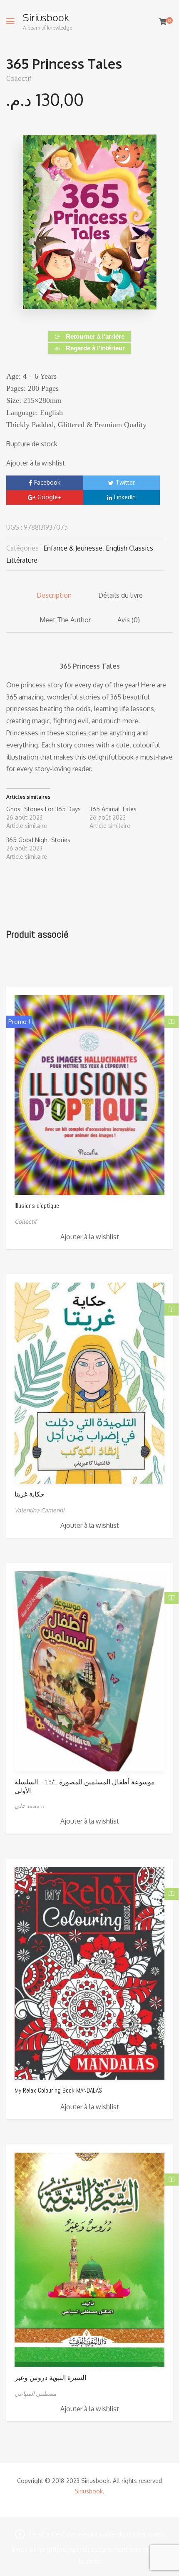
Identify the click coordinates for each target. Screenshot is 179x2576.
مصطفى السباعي (35, 2394)
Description (54, 595)
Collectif (19, 78)
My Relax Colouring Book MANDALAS (58, 2090)
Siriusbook (46, 18)
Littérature (22, 560)
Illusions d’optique (37, 1206)
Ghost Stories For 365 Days (44, 809)
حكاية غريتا (30, 1494)
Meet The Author (65, 620)
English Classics (129, 548)
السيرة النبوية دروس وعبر (50, 2378)
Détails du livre (121, 595)
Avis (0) (129, 620)
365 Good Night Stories (38, 840)
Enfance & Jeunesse (73, 548)
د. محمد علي (29, 1806)
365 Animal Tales (113, 809)
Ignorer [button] (89, 2561)
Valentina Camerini (39, 1510)
